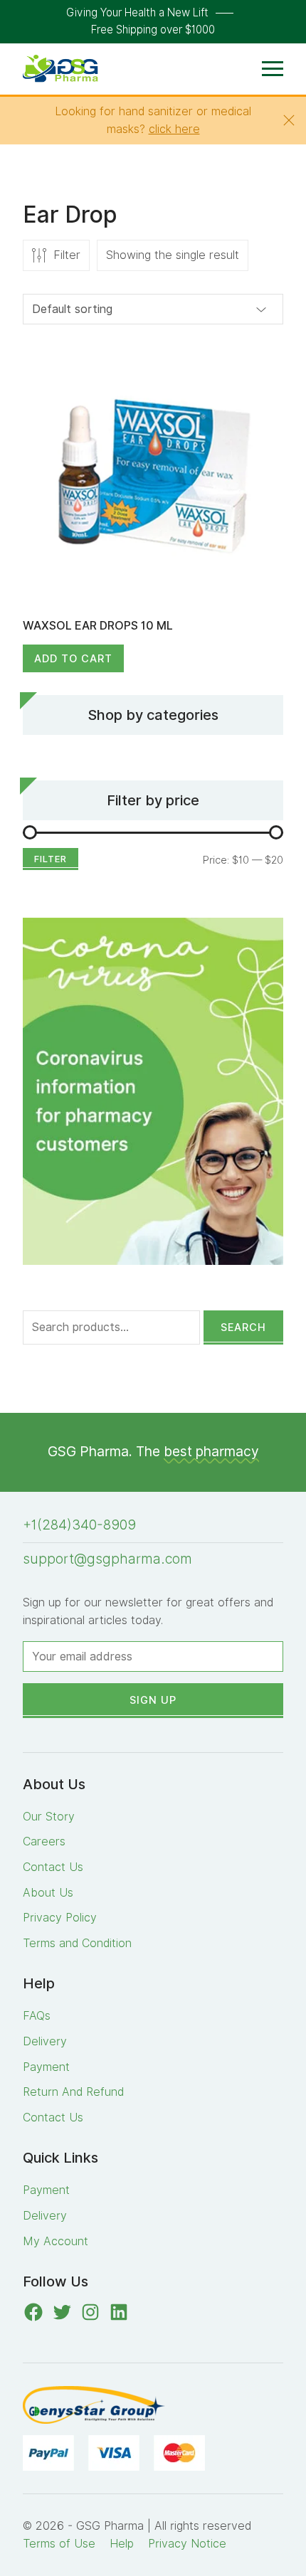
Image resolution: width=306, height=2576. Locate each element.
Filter (51, 859)
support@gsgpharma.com (107, 1559)
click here (174, 129)
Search (243, 1327)
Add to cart (73, 658)
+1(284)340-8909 (79, 1525)
